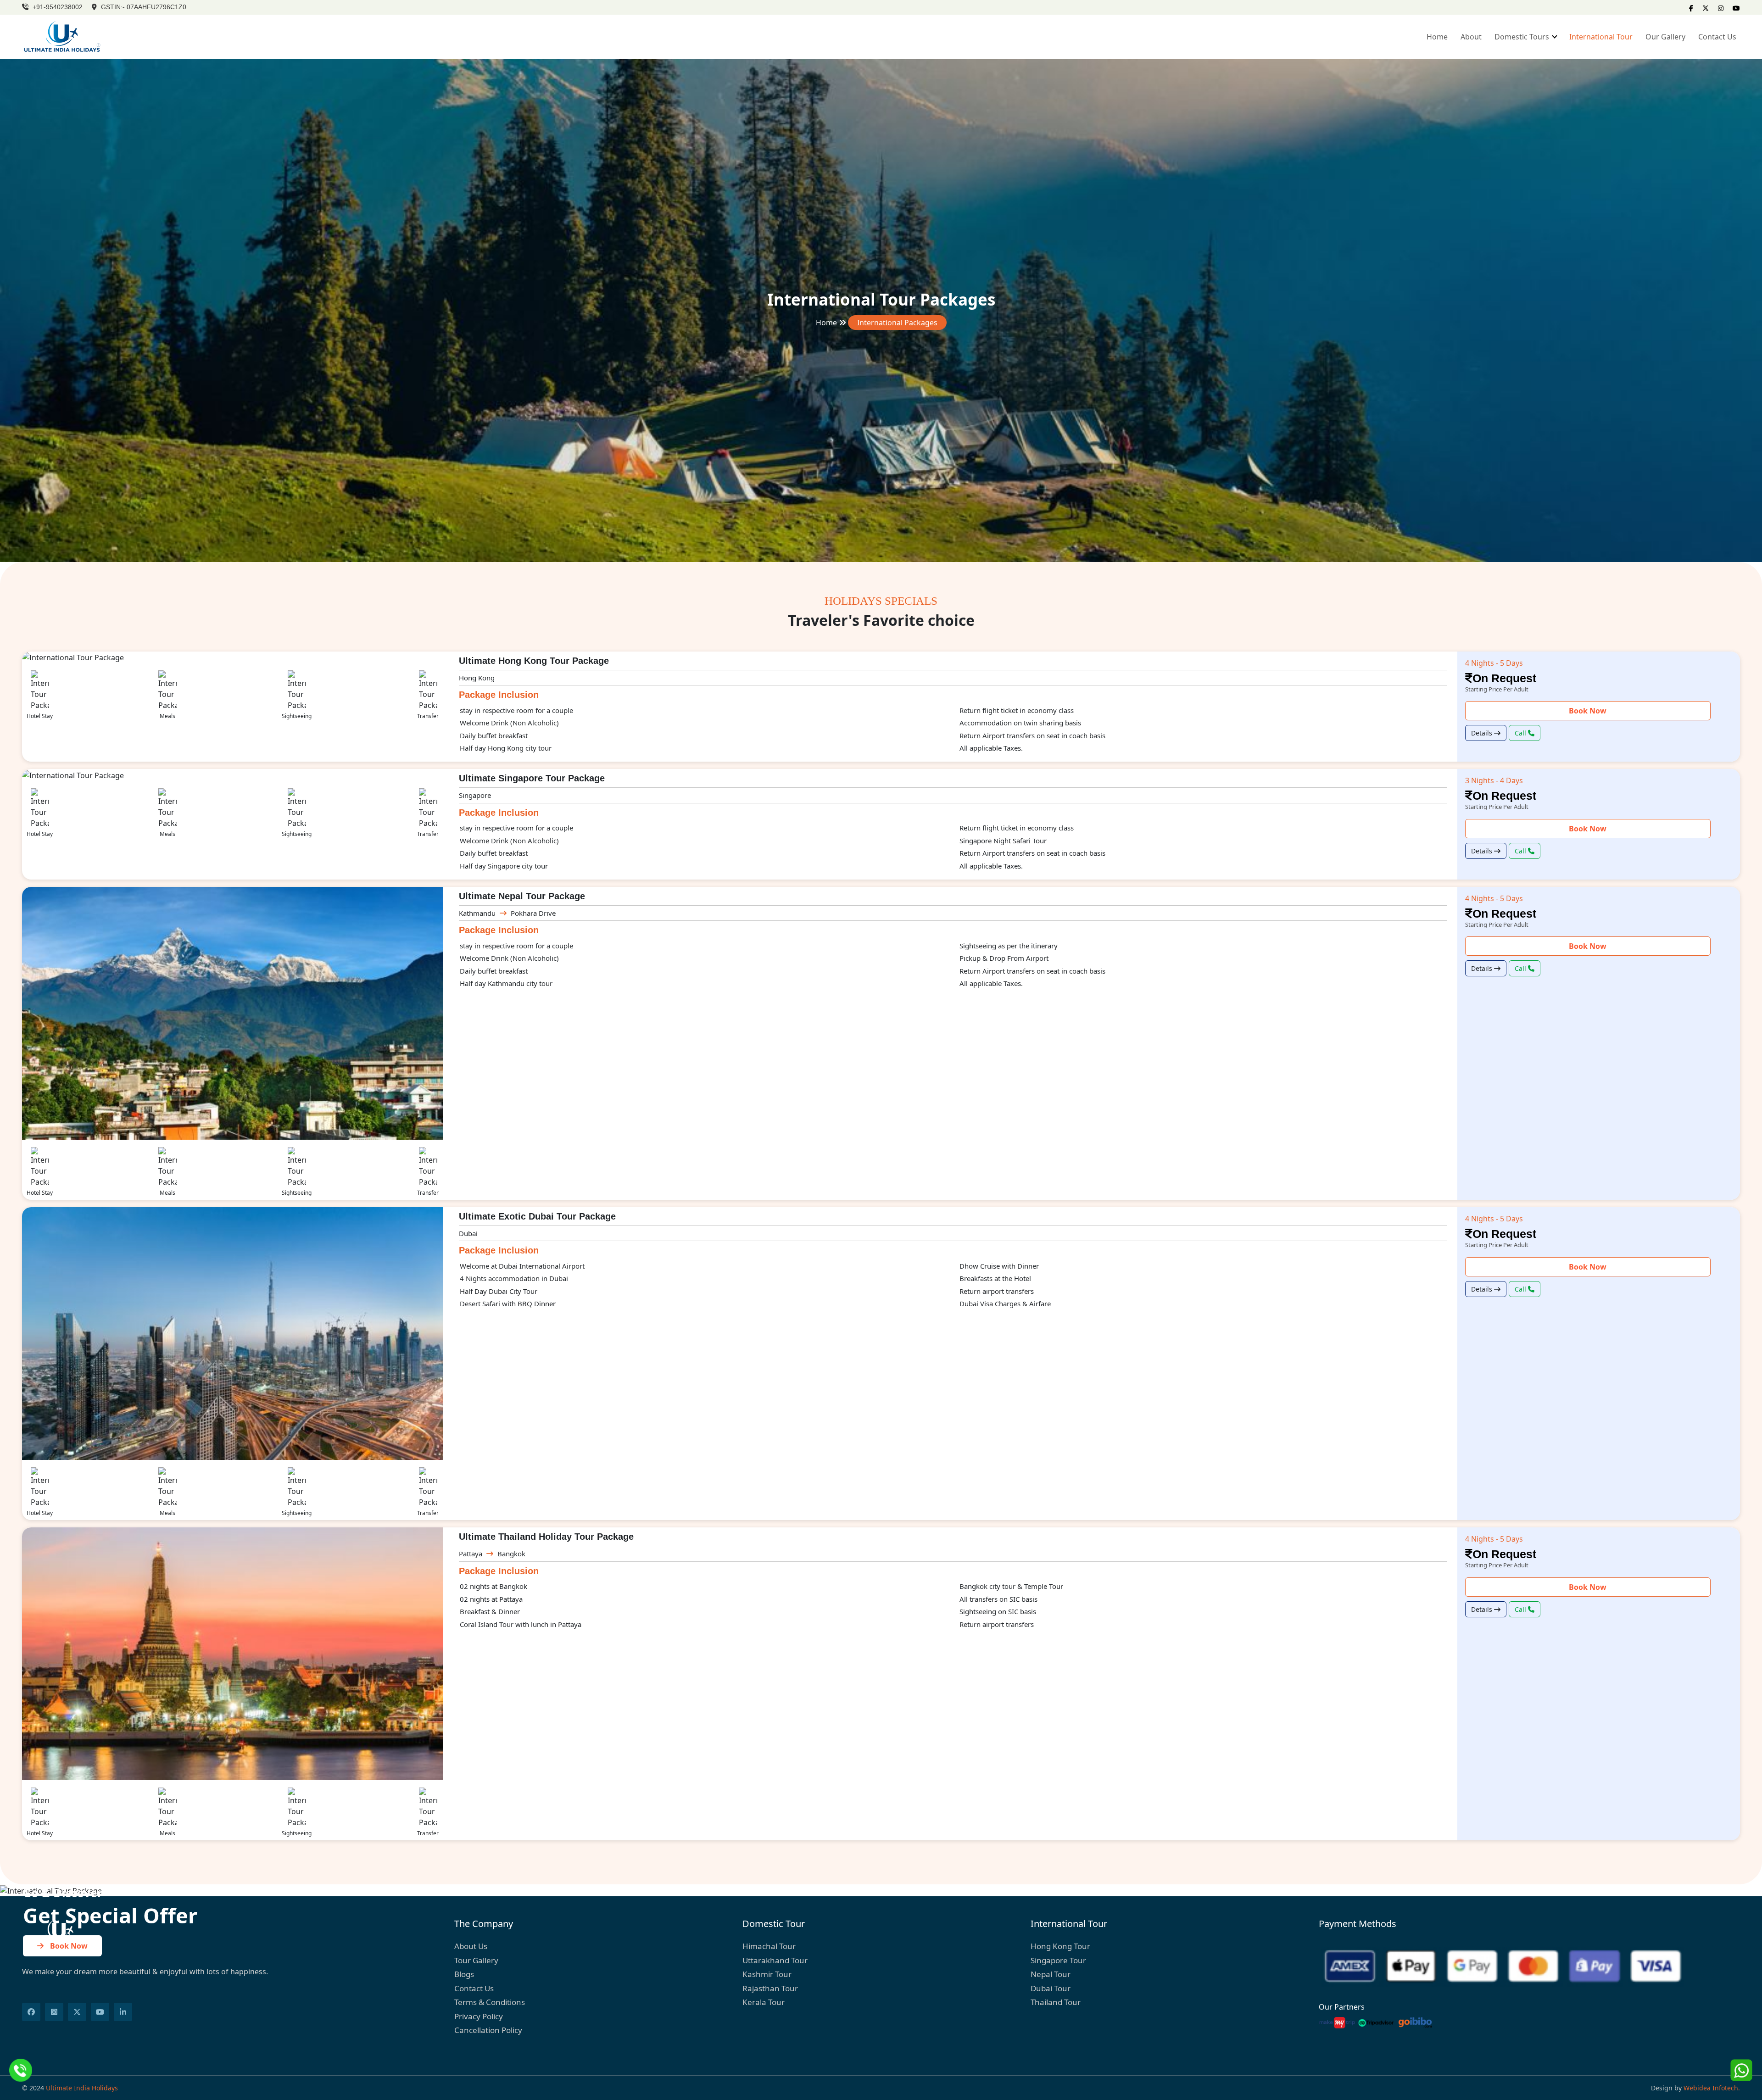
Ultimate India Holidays (82, 2088)
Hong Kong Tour (1060, 1946)
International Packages (897, 323)
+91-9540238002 (57, 7)
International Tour (1601, 37)
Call (1521, 733)
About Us (471, 1946)
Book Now (1588, 711)
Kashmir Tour (767, 1974)
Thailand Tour (1056, 2002)
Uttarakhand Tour (775, 1960)
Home (1437, 37)
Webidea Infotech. (1712, 2088)
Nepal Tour (1051, 1974)
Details (1483, 733)
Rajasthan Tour (770, 1988)
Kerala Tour (764, 2002)
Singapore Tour (1058, 1960)
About (1471, 37)
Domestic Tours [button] (1523, 37)
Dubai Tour (1051, 1988)
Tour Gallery (476, 1960)
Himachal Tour (769, 1946)
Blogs (464, 1974)
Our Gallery (1665, 37)
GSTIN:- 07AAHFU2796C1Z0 (143, 7)
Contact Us (1717, 37)
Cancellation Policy (488, 2030)
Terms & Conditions (490, 2002)
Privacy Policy (479, 2016)
